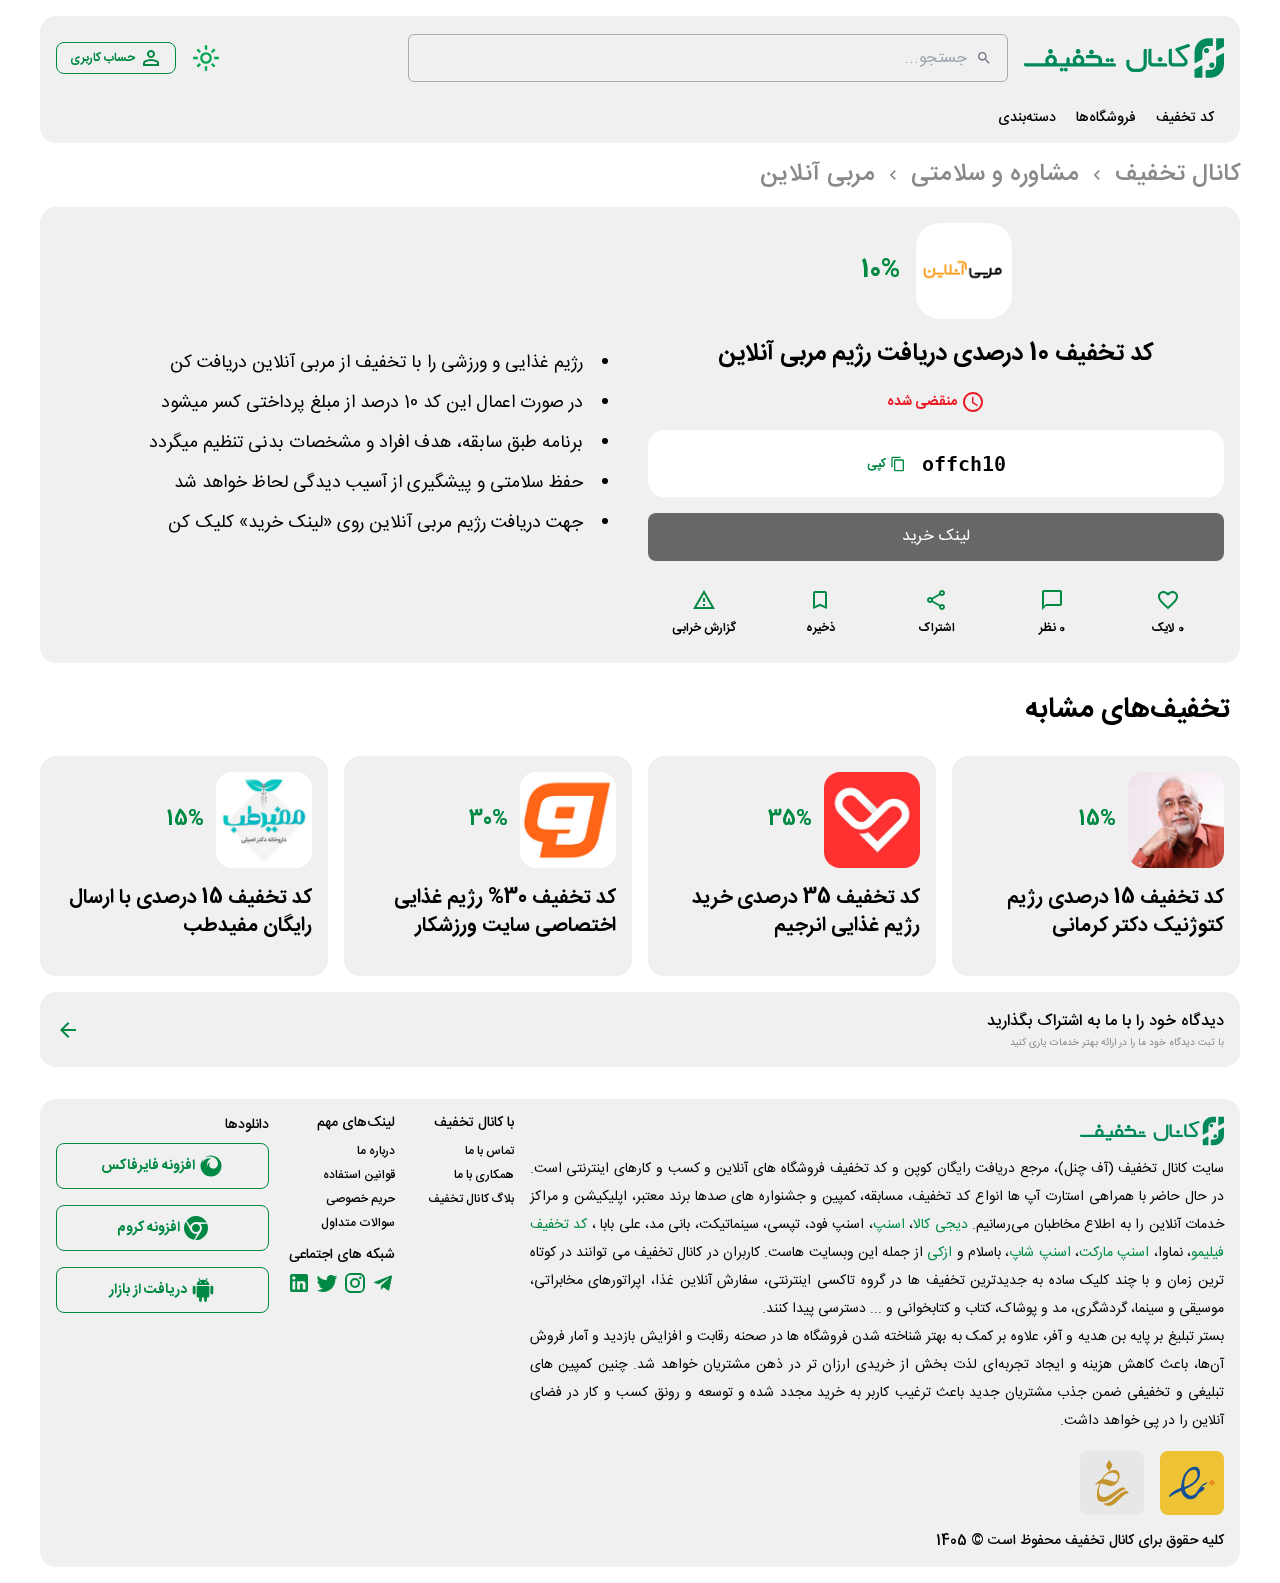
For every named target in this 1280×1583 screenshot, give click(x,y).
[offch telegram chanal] (383, 1283)
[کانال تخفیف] (1124, 58)
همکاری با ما (484, 1175)
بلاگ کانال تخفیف (471, 1199)
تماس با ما (489, 1151)
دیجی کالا (940, 1225)
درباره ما (376, 1151)
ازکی (939, 1253)
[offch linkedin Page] (299, 1283)
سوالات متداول (358, 1223)
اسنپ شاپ (1039, 1253)
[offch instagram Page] (355, 1283)
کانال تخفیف (1099, 1541)
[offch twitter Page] (327, 1283)
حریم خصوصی (360, 1199)
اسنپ (889, 1225)
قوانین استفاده (359, 1175)
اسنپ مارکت (1114, 1253)
